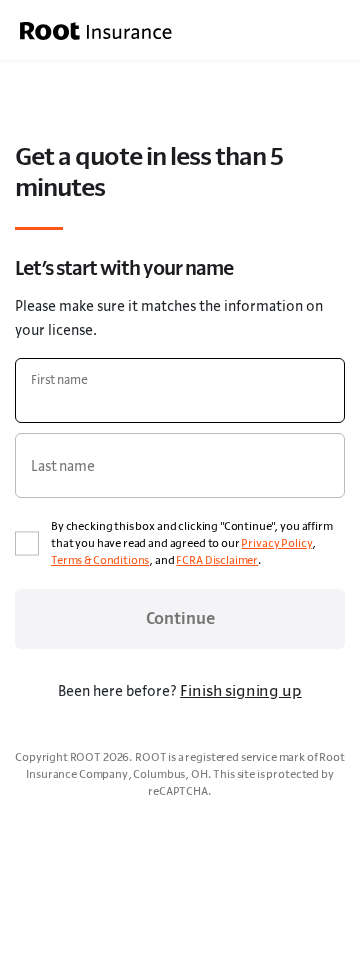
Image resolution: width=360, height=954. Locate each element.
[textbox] (180, 390)
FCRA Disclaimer (217, 560)
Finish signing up (240, 690)
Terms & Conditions (100, 560)
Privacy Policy (276, 543)
